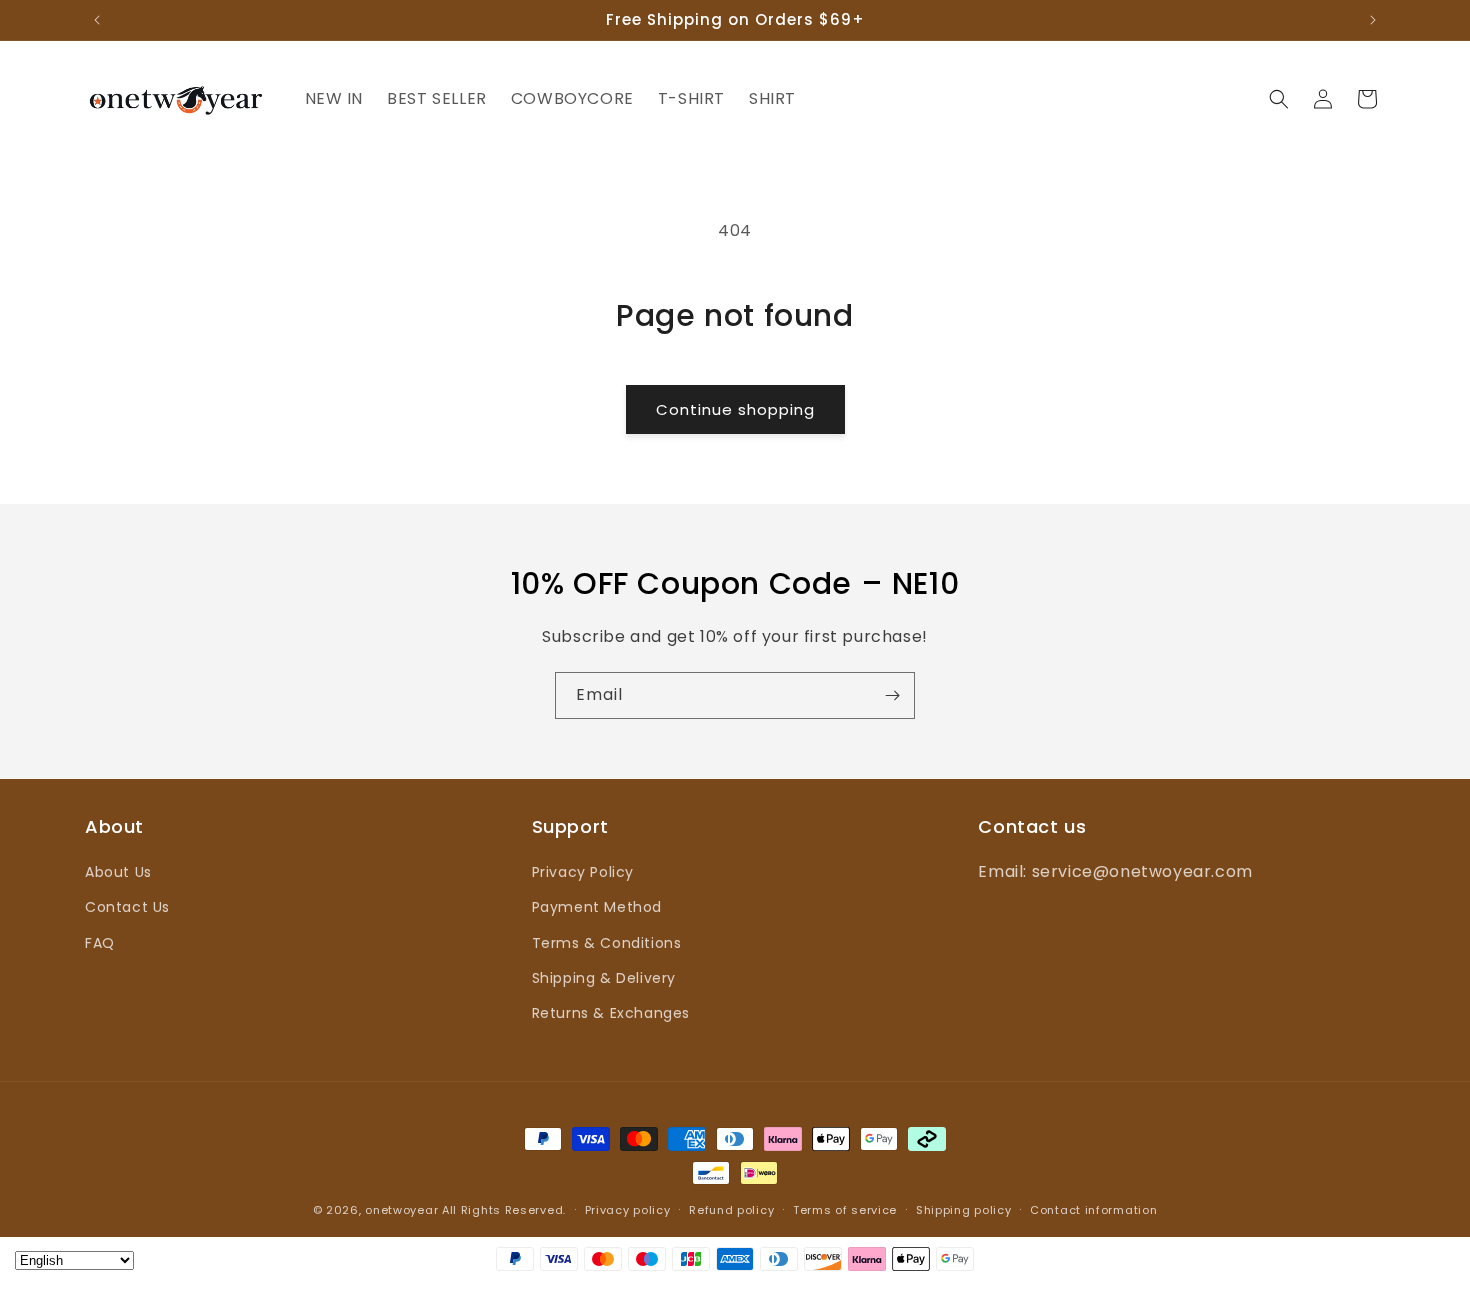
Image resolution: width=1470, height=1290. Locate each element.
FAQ (100, 943)
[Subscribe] (892, 695)
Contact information (1093, 1210)
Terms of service (845, 1210)
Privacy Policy (583, 872)
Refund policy (731, 1210)
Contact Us (127, 907)
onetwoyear (401, 1210)
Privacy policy (628, 1210)
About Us (118, 872)
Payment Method (597, 907)
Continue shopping (735, 409)
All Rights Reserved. (504, 1210)
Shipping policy (964, 1210)
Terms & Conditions (607, 943)
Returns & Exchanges (611, 1013)
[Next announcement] (1373, 20)
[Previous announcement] (97, 20)
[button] (1279, 99)
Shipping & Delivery (604, 978)
